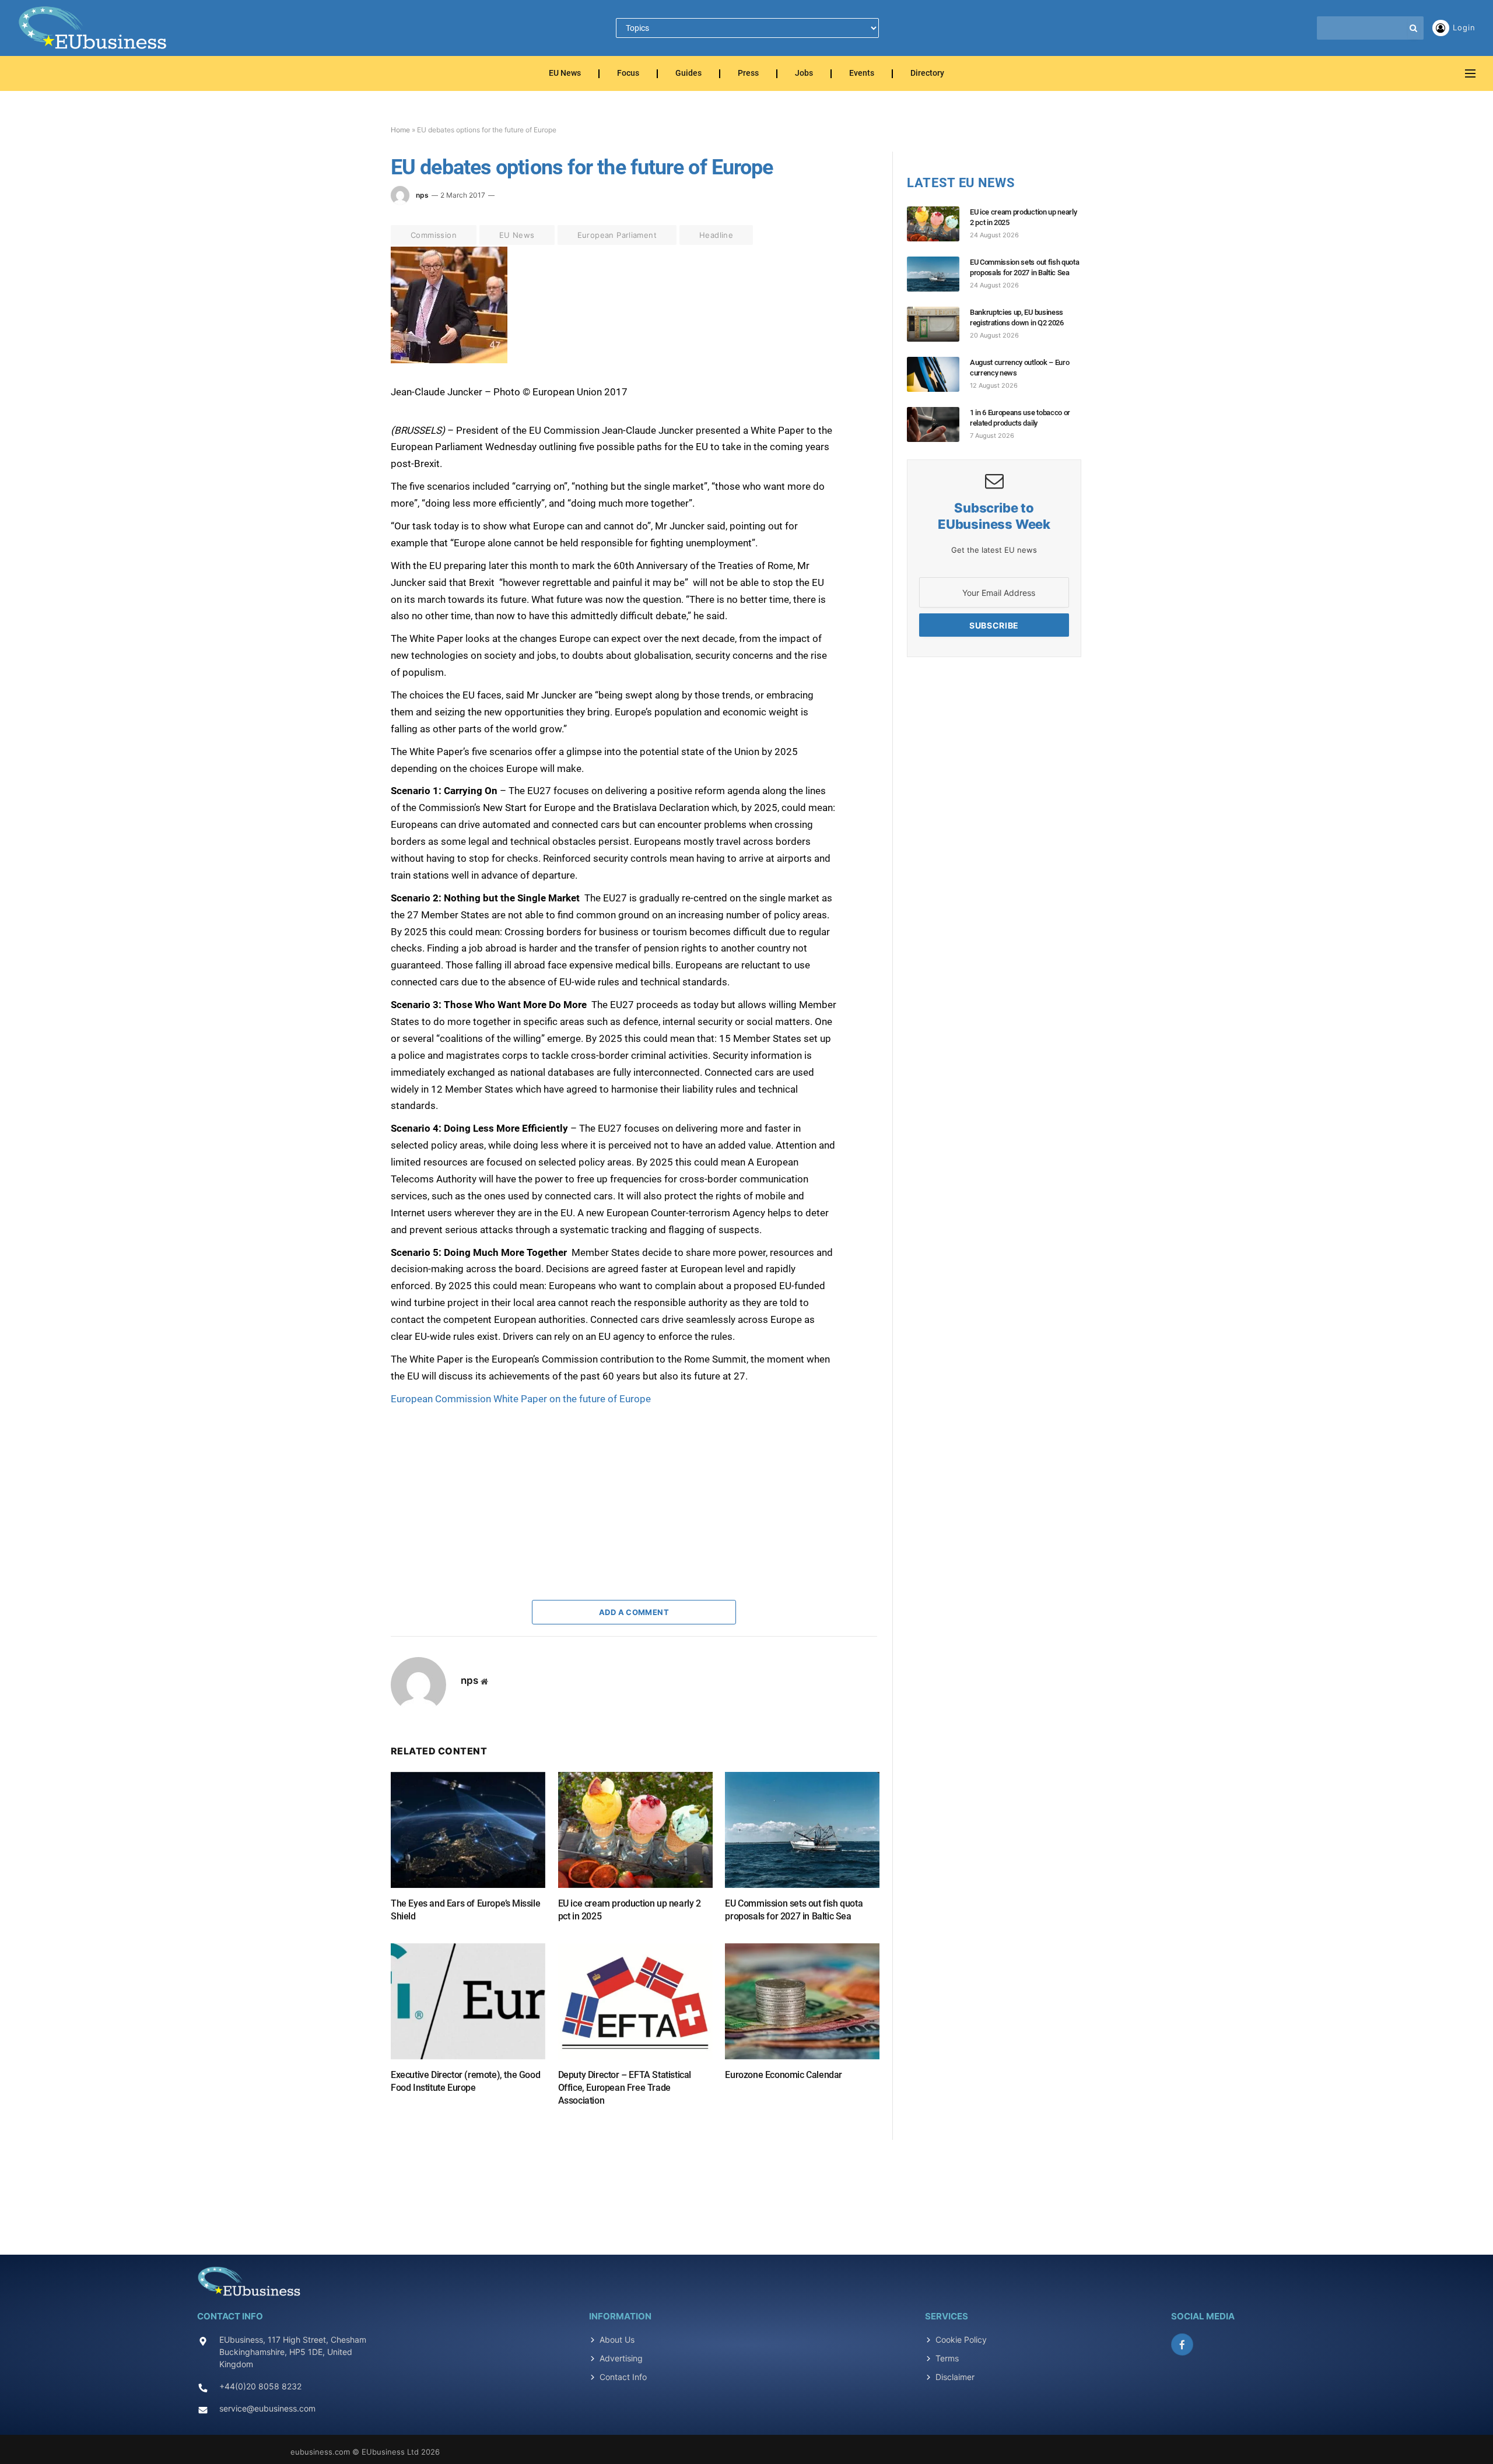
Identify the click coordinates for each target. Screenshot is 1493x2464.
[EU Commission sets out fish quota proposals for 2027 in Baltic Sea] (802, 1830)
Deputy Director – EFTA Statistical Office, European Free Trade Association (625, 2088)
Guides (688, 74)
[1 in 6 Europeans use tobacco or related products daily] (938, 424)
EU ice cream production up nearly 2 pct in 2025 (630, 1910)
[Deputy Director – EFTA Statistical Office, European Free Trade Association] (635, 2001)
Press (748, 74)
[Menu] (1470, 74)
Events (862, 74)
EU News (565, 74)
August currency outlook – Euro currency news (1019, 368)
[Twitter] (349, 311)
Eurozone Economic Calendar (784, 2075)
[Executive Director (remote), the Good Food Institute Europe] (468, 2001)
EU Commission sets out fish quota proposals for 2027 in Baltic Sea (794, 1910)
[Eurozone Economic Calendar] (802, 2001)
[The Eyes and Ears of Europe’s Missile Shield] (468, 1830)
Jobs (804, 74)
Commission (434, 235)
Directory (927, 74)
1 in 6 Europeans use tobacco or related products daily (1020, 418)
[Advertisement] (478, 1480)
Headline (716, 235)
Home (400, 130)
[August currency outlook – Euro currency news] (938, 374)
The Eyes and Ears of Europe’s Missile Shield (465, 1910)
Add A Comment (634, 1612)
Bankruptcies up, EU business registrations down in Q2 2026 (1017, 317)
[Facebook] (349, 284)
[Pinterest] (349, 364)
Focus (628, 74)
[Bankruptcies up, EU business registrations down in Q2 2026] (938, 324)
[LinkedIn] (349, 338)
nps (422, 195)
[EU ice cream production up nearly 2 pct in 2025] (635, 1830)
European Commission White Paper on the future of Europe (521, 1399)
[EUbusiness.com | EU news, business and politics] (93, 28)
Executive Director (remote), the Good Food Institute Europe (465, 2081)
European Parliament (617, 235)
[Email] (349, 391)
